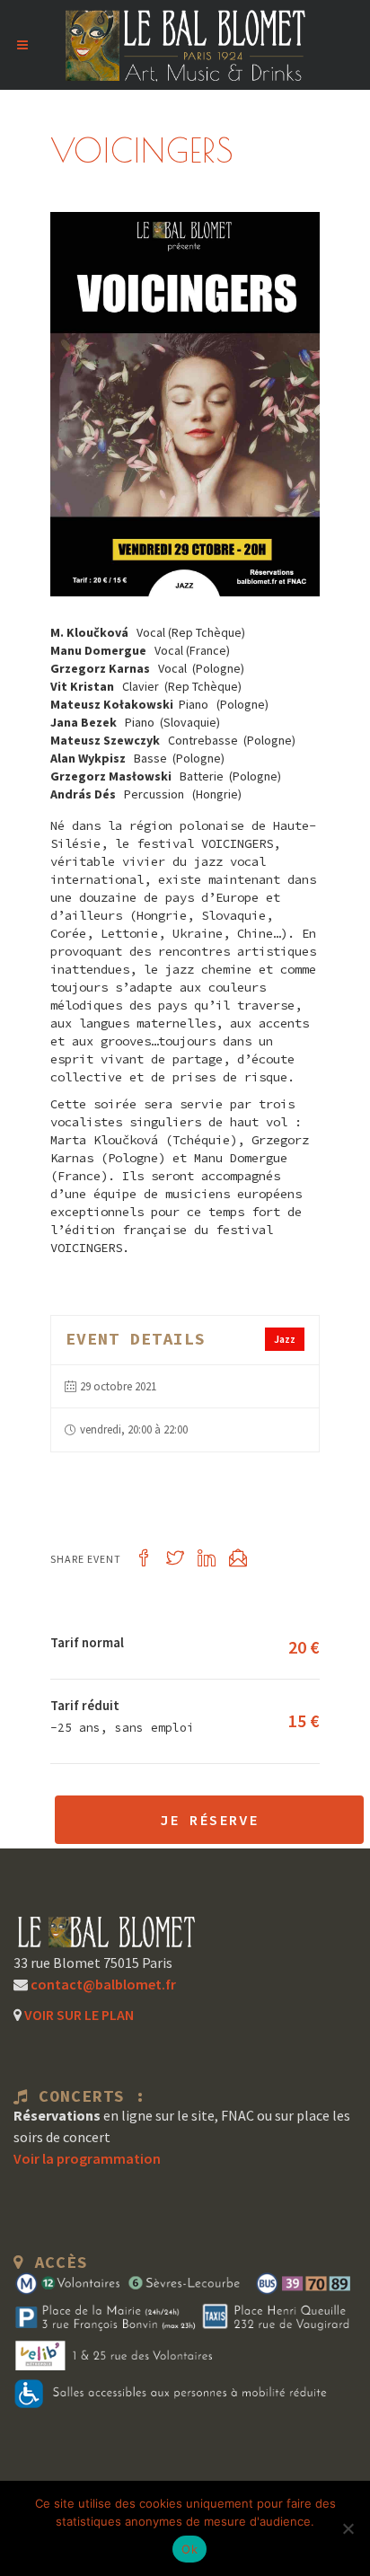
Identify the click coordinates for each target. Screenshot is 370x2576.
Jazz (285, 1339)
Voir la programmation (87, 2158)
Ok (189, 2549)
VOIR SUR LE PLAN (78, 2015)
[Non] (348, 2528)
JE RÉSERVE (209, 1820)
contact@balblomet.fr (102, 1984)
